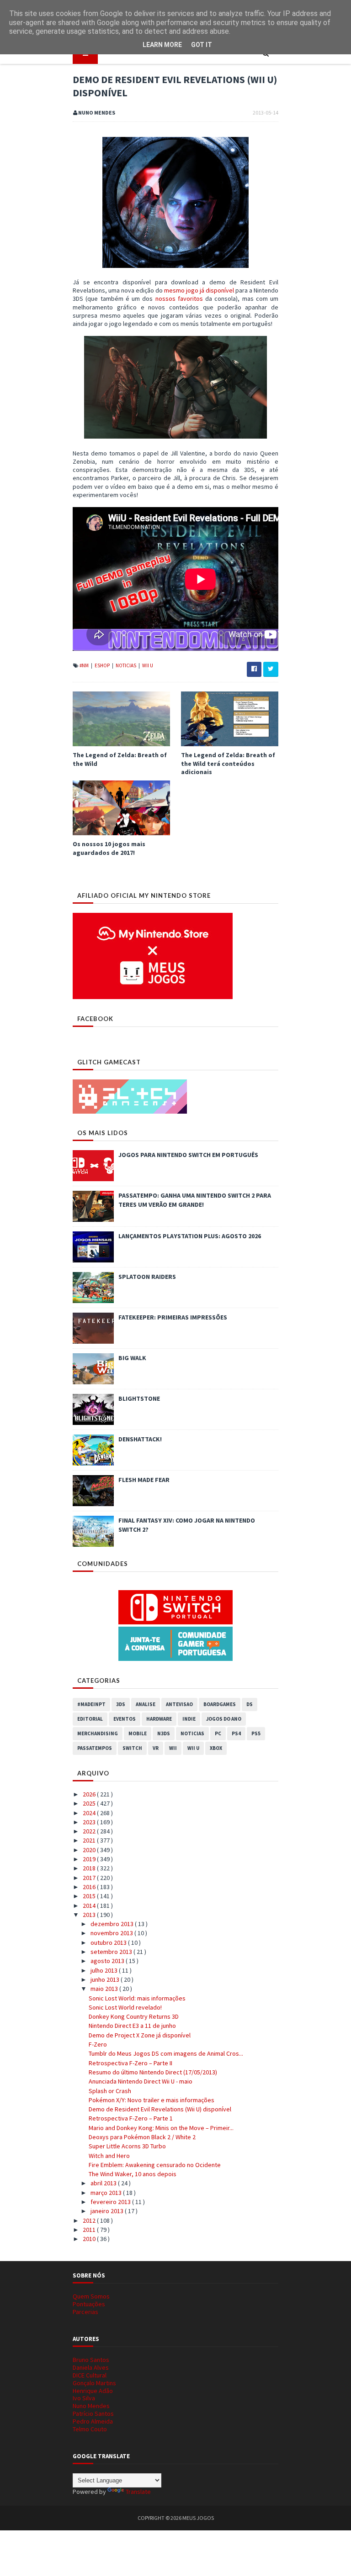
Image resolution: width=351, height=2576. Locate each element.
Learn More (162, 45)
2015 (90, 1896)
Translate (138, 2492)
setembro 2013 (112, 1952)
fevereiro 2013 (111, 2202)
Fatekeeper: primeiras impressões (173, 1317)
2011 (90, 2230)
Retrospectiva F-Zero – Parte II (130, 2063)
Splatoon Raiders (147, 1277)
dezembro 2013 (113, 1924)
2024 (90, 1813)
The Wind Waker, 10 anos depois (133, 2174)
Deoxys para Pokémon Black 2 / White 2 (142, 2137)
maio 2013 (105, 1989)
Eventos (125, 1719)
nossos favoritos (179, 298)
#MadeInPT (91, 1704)
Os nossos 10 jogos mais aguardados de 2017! (109, 848)
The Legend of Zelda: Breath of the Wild (120, 759)
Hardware (159, 1719)
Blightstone (139, 1398)
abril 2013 (104, 2183)
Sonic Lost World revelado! (125, 2007)
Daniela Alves (91, 2367)
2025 (90, 1803)
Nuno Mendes (91, 2406)
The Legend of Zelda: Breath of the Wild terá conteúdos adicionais (228, 763)
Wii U (148, 665)
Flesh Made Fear (144, 1480)
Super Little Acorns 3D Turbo (127, 2146)
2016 (90, 1887)
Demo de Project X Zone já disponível (140, 2035)
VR (156, 1748)
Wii (173, 1748)
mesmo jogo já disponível (199, 290)
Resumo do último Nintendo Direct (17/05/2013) (153, 2072)
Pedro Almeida (93, 2421)
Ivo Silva (84, 2398)
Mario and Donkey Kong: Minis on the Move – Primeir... (161, 2128)
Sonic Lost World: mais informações (137, 1998)
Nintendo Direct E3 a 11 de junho (132, 2026)
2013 (90, 1915)
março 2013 (107, 2193)
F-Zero (98, 2044)
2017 (90, 1878)
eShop (103, 665)
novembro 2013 (112, 1933)
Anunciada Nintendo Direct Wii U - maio (141, 2081)
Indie (189, 1719)
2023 (90, 1822)
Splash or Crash (110, 2091)
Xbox (216, 1748)
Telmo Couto (90, 2429)
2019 (90, 1859)
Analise (146, 1704)
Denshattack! (140, 1439)
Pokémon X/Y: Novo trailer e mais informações (152, 2100)
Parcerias (85, 2312)
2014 (90, 1906)
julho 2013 (105, 1970)
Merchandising (98, 1733)
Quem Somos (91, 2296)
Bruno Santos (91, 2360)
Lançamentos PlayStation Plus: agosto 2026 (190, 1236)
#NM (85, 665)
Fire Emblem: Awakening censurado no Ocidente (155, 2165)
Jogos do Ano (224, 1719)
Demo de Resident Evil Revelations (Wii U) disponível (160, 2109)
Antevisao (179, 1704)
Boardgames (220, 1704)
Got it (202, 45)
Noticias (126, 665)
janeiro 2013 (108, 2211)
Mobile (138, 1733)
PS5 (256, 1733)
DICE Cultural (90, 2375)
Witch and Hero (109, 2156)
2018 (90, 1868)
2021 (90, 1840)
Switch (132, 1748)
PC (218, 1733)
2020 (90, 1850)
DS (250, 1704)
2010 (90, 2239)
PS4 (236, 1733)
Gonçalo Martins (94, 2383)
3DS (121, 1704)
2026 (90, 1794)
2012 (90, 2220)
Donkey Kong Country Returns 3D (134, 2016)
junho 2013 (106, 1979)
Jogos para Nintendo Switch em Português (188, 1155)
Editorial (90, 1719)
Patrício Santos (93, 2414)
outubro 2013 (109, 1942)
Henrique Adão (93, 2391)
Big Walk (132, 1358)
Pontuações (89, 2304)
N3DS (164, 1733)
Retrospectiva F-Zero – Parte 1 (131, 2118)
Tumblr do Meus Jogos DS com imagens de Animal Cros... (166, 2053)
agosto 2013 (108, 1961)
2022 (90, 1831)
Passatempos (95, 1748)
